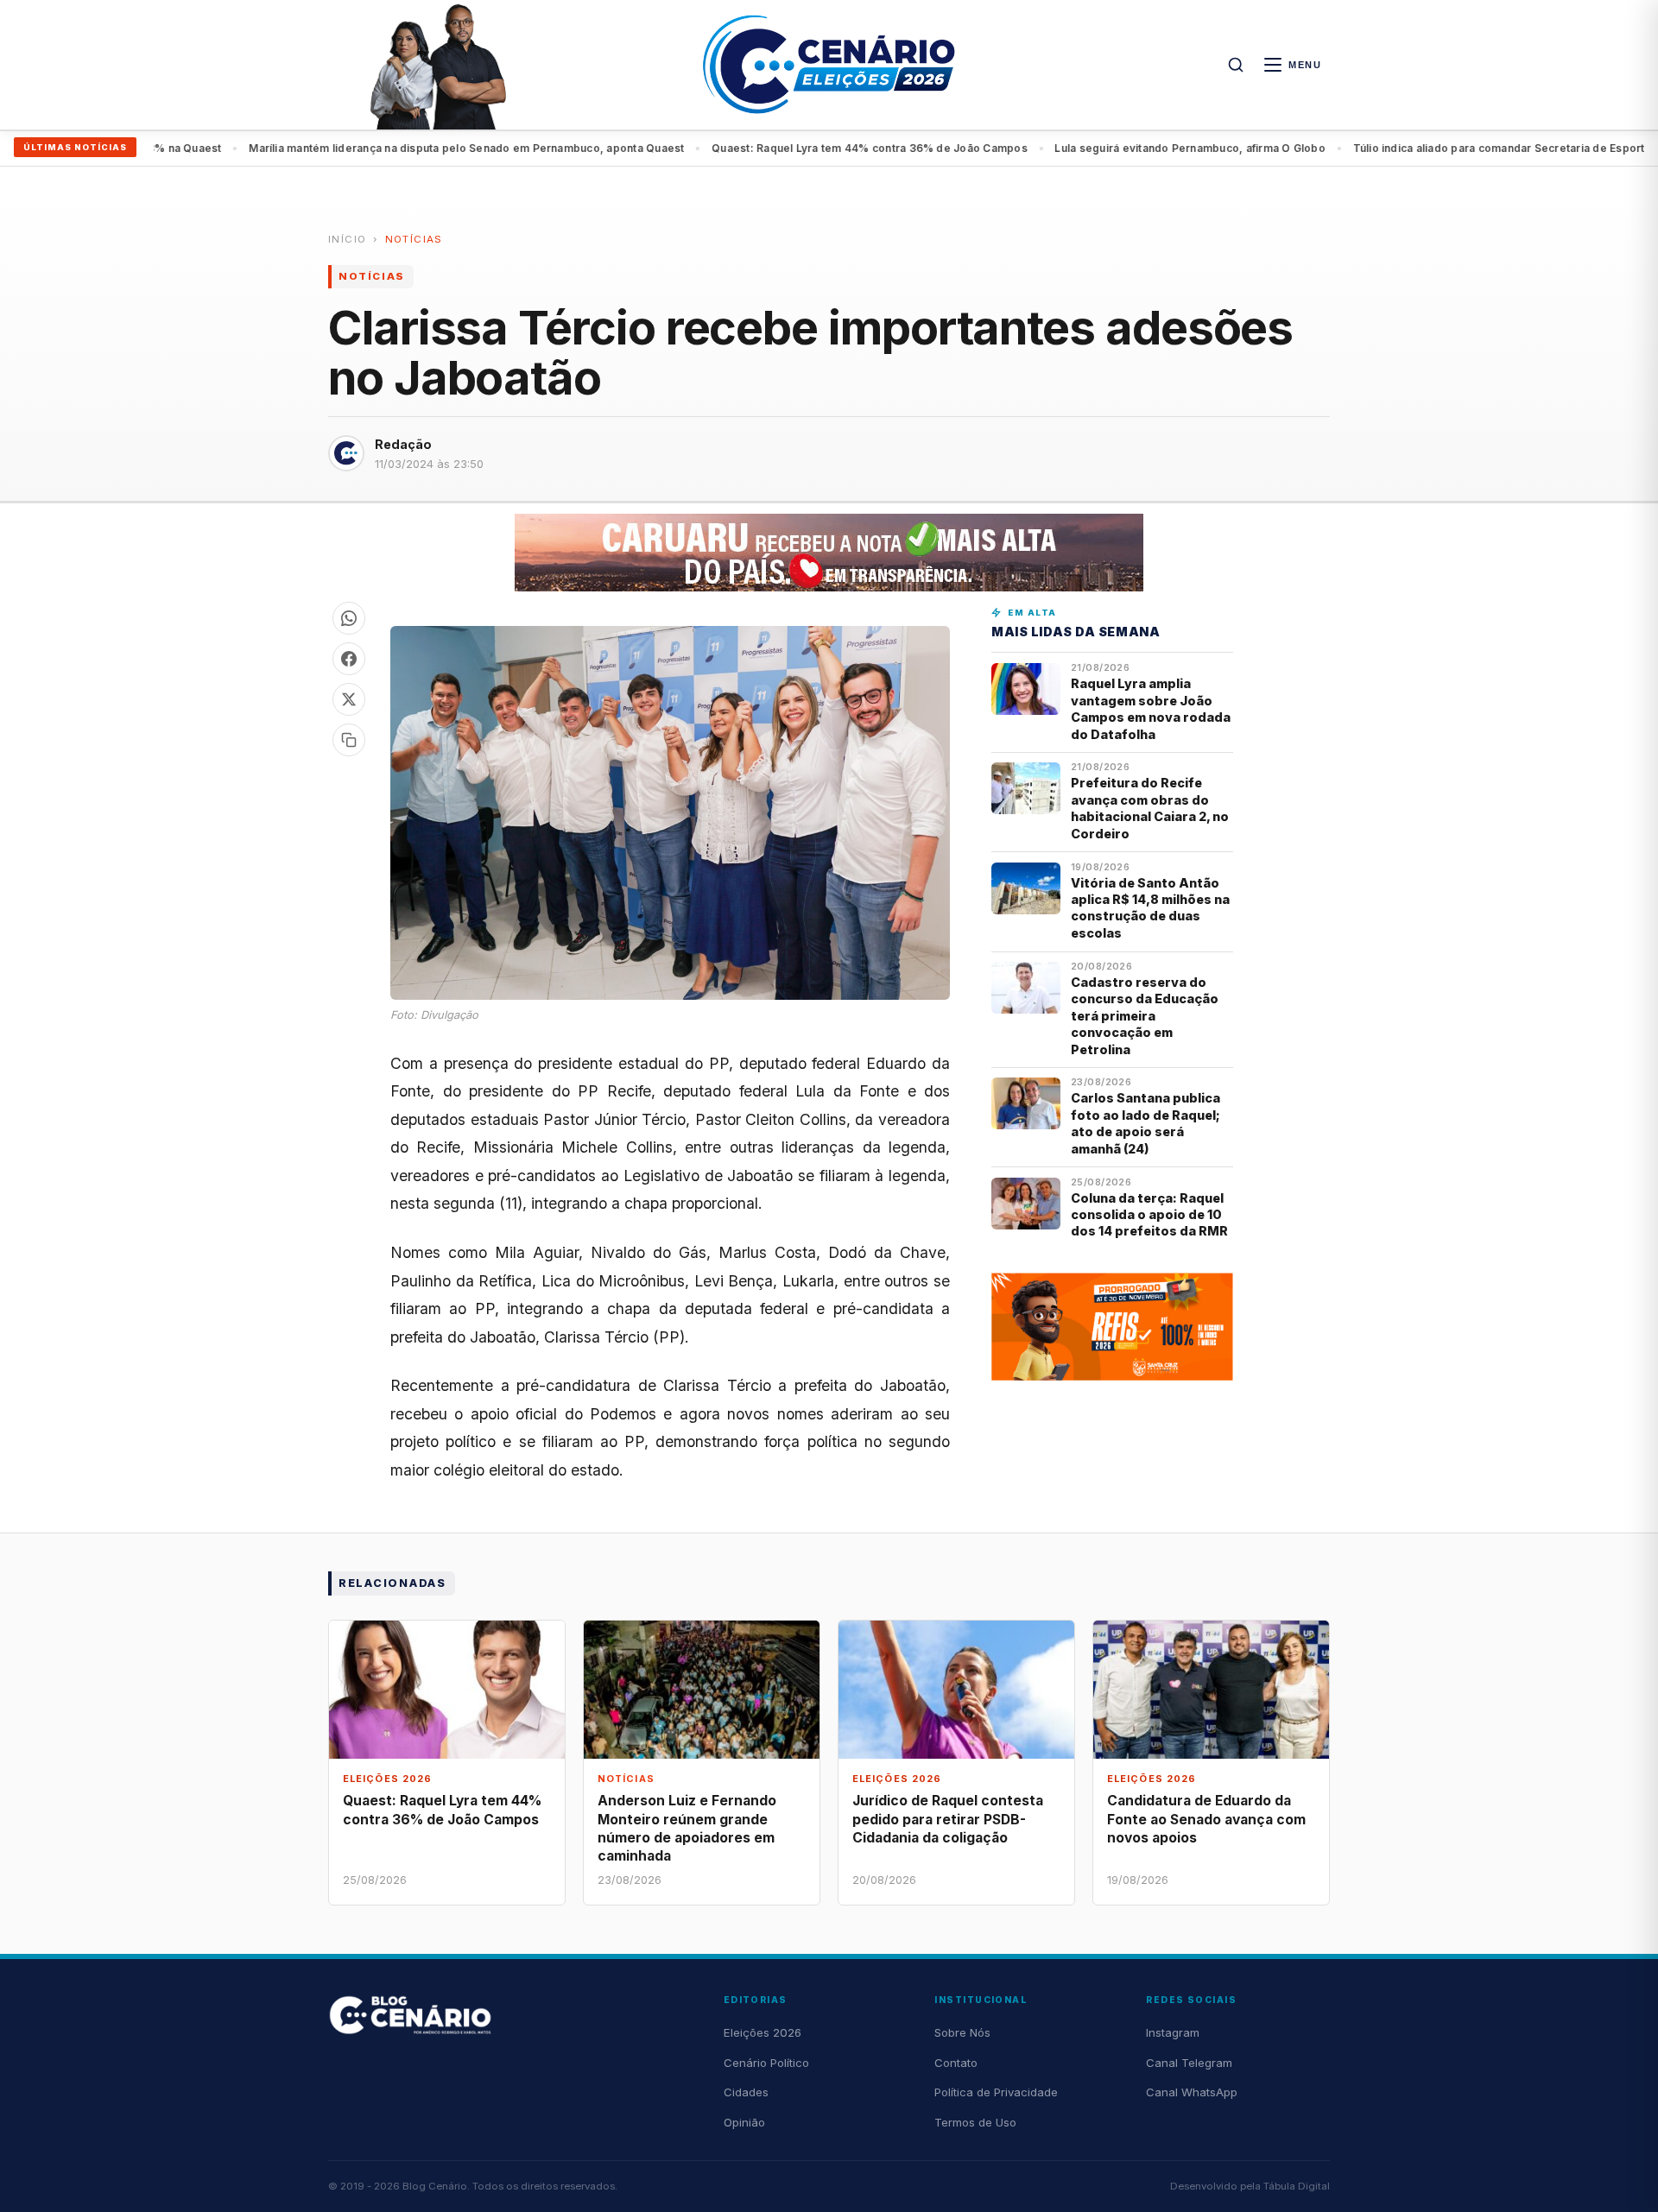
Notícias (414, 239)
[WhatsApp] (349, 618)
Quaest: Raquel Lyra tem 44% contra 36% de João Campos (813, 148)
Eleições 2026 (763, 2032)
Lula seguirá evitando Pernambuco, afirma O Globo (1134, 148)
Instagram (1173, 2032)
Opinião (744, 2122)
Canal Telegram (1189, 2063)
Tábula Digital (1297, 2186)
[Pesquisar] (1236, 65)
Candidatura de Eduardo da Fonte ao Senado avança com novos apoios (1206, 1819)
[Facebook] (349, 659)
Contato (956, 2063)
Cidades (746, 2092)
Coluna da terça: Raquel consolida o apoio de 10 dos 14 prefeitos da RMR (1149, 1215)
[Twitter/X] (349, 699)
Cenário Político (766, 2063)
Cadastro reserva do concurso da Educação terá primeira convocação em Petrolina (1145, 1016)
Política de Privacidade (996, 2092)
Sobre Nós (962, 2032)
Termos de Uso (975, 2122)
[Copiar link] (349, 740)
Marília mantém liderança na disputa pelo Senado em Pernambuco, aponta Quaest (410, 148)
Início (347, 239)
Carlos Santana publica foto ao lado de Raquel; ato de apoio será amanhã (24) (1145, 1123)
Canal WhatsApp (1192, 2092)
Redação (403, 444)
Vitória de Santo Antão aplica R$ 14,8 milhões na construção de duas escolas (1150, 908)
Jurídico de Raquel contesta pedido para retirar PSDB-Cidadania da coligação (948, 1819)
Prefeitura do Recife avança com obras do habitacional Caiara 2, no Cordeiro (1150, 808)
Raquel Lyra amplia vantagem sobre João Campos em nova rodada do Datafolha (1151, 708)
